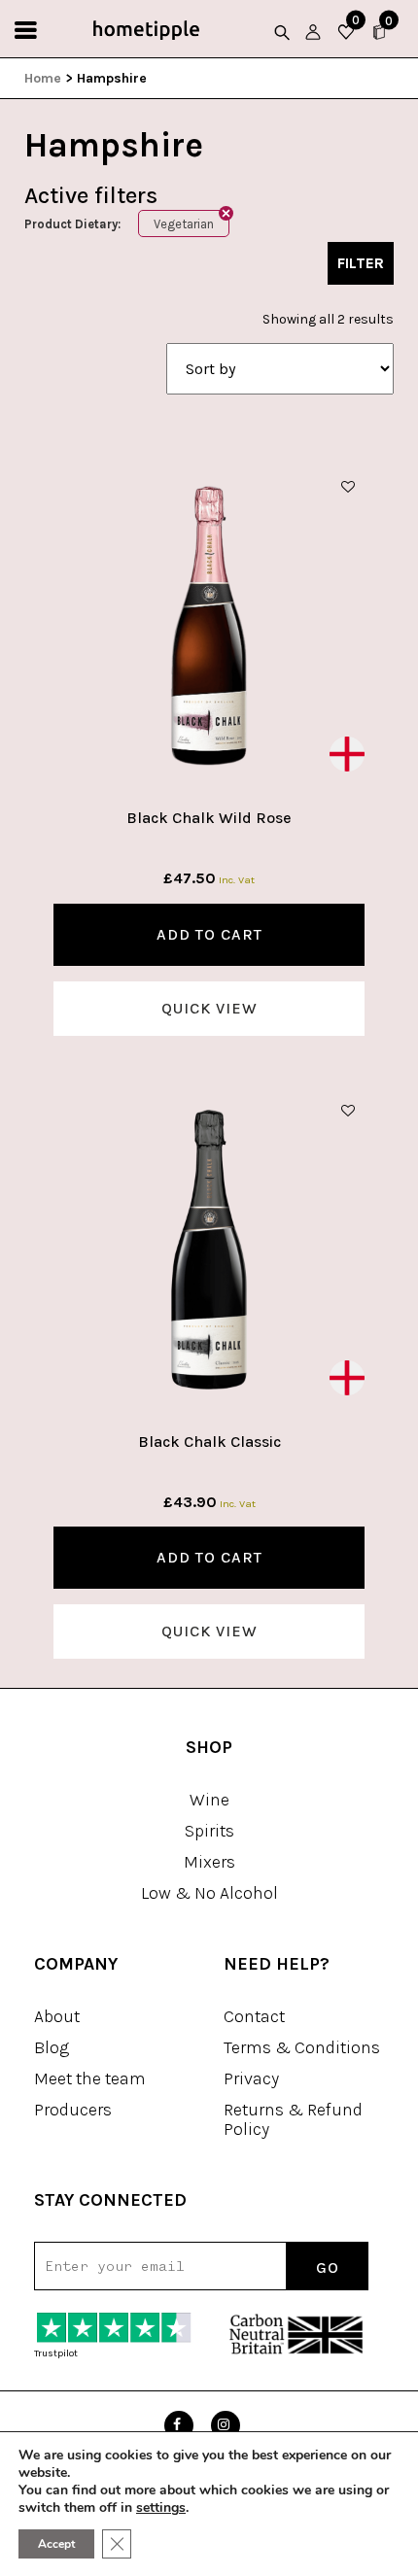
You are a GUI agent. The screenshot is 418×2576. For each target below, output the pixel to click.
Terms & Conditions (302, 2047)
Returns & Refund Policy (293, 2119)
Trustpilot (56, 2353)
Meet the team (90, 2078)
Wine (209, 1800)
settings (161, 2508)
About (57, 2016)
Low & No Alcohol (209, 1893)
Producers (73, 2110)
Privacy (251, 2078)
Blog (52, 2047)
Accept (56, 2544)
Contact (254, 2016)
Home (43, 78)
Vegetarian (184, 224)
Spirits (209, 1831)
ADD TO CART (209, 934)
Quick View (209, 1008)
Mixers (209, 1862)
